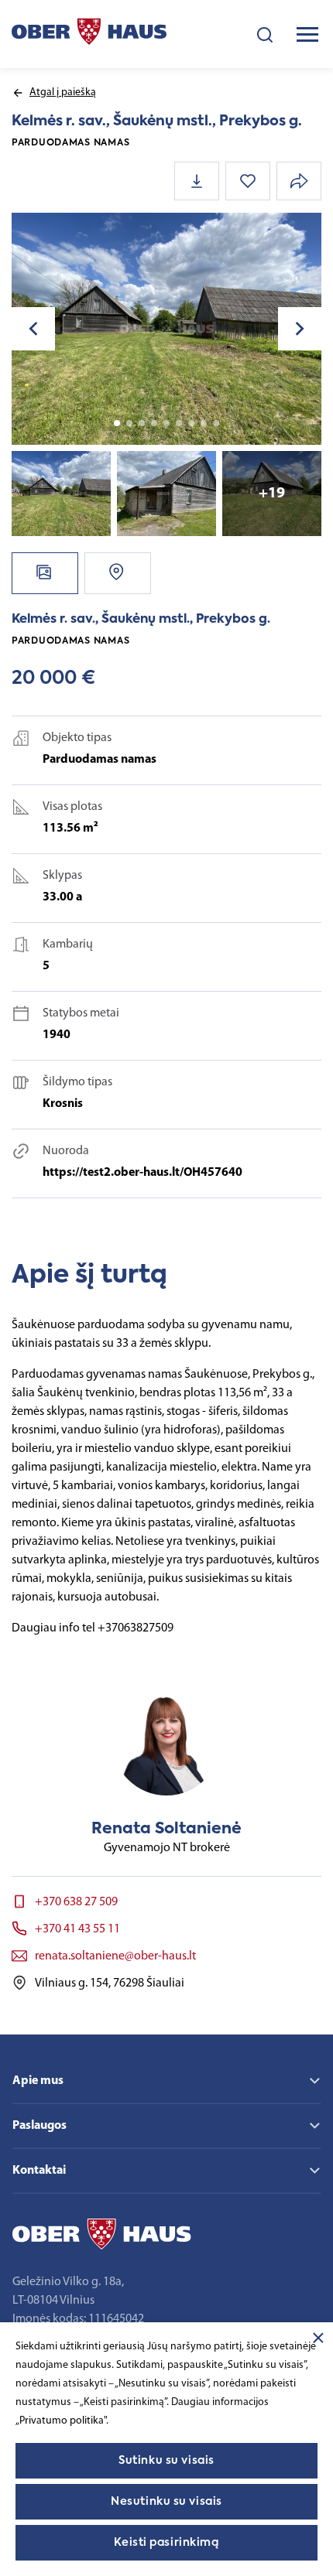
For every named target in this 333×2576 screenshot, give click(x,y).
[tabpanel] (166, 329)
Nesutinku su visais (166, 2502)
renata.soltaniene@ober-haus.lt (115, 1956)
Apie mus (38, 2081)
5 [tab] (166, 423)
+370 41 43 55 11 (77, 1929)
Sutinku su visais (166, 2461)
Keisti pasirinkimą (166, 2543)
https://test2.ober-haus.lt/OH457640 (142, 1173)
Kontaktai (39, 2171)
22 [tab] (216, 423)
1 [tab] (117, 423)
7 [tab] (191, 423)
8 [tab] (204, 423)
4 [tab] (154, 423)
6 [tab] (179, 423)
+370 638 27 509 (76, 1902)
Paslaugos (39, 2126)
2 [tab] (129, 423)
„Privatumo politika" (61, 2421)
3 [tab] (142, 423)
